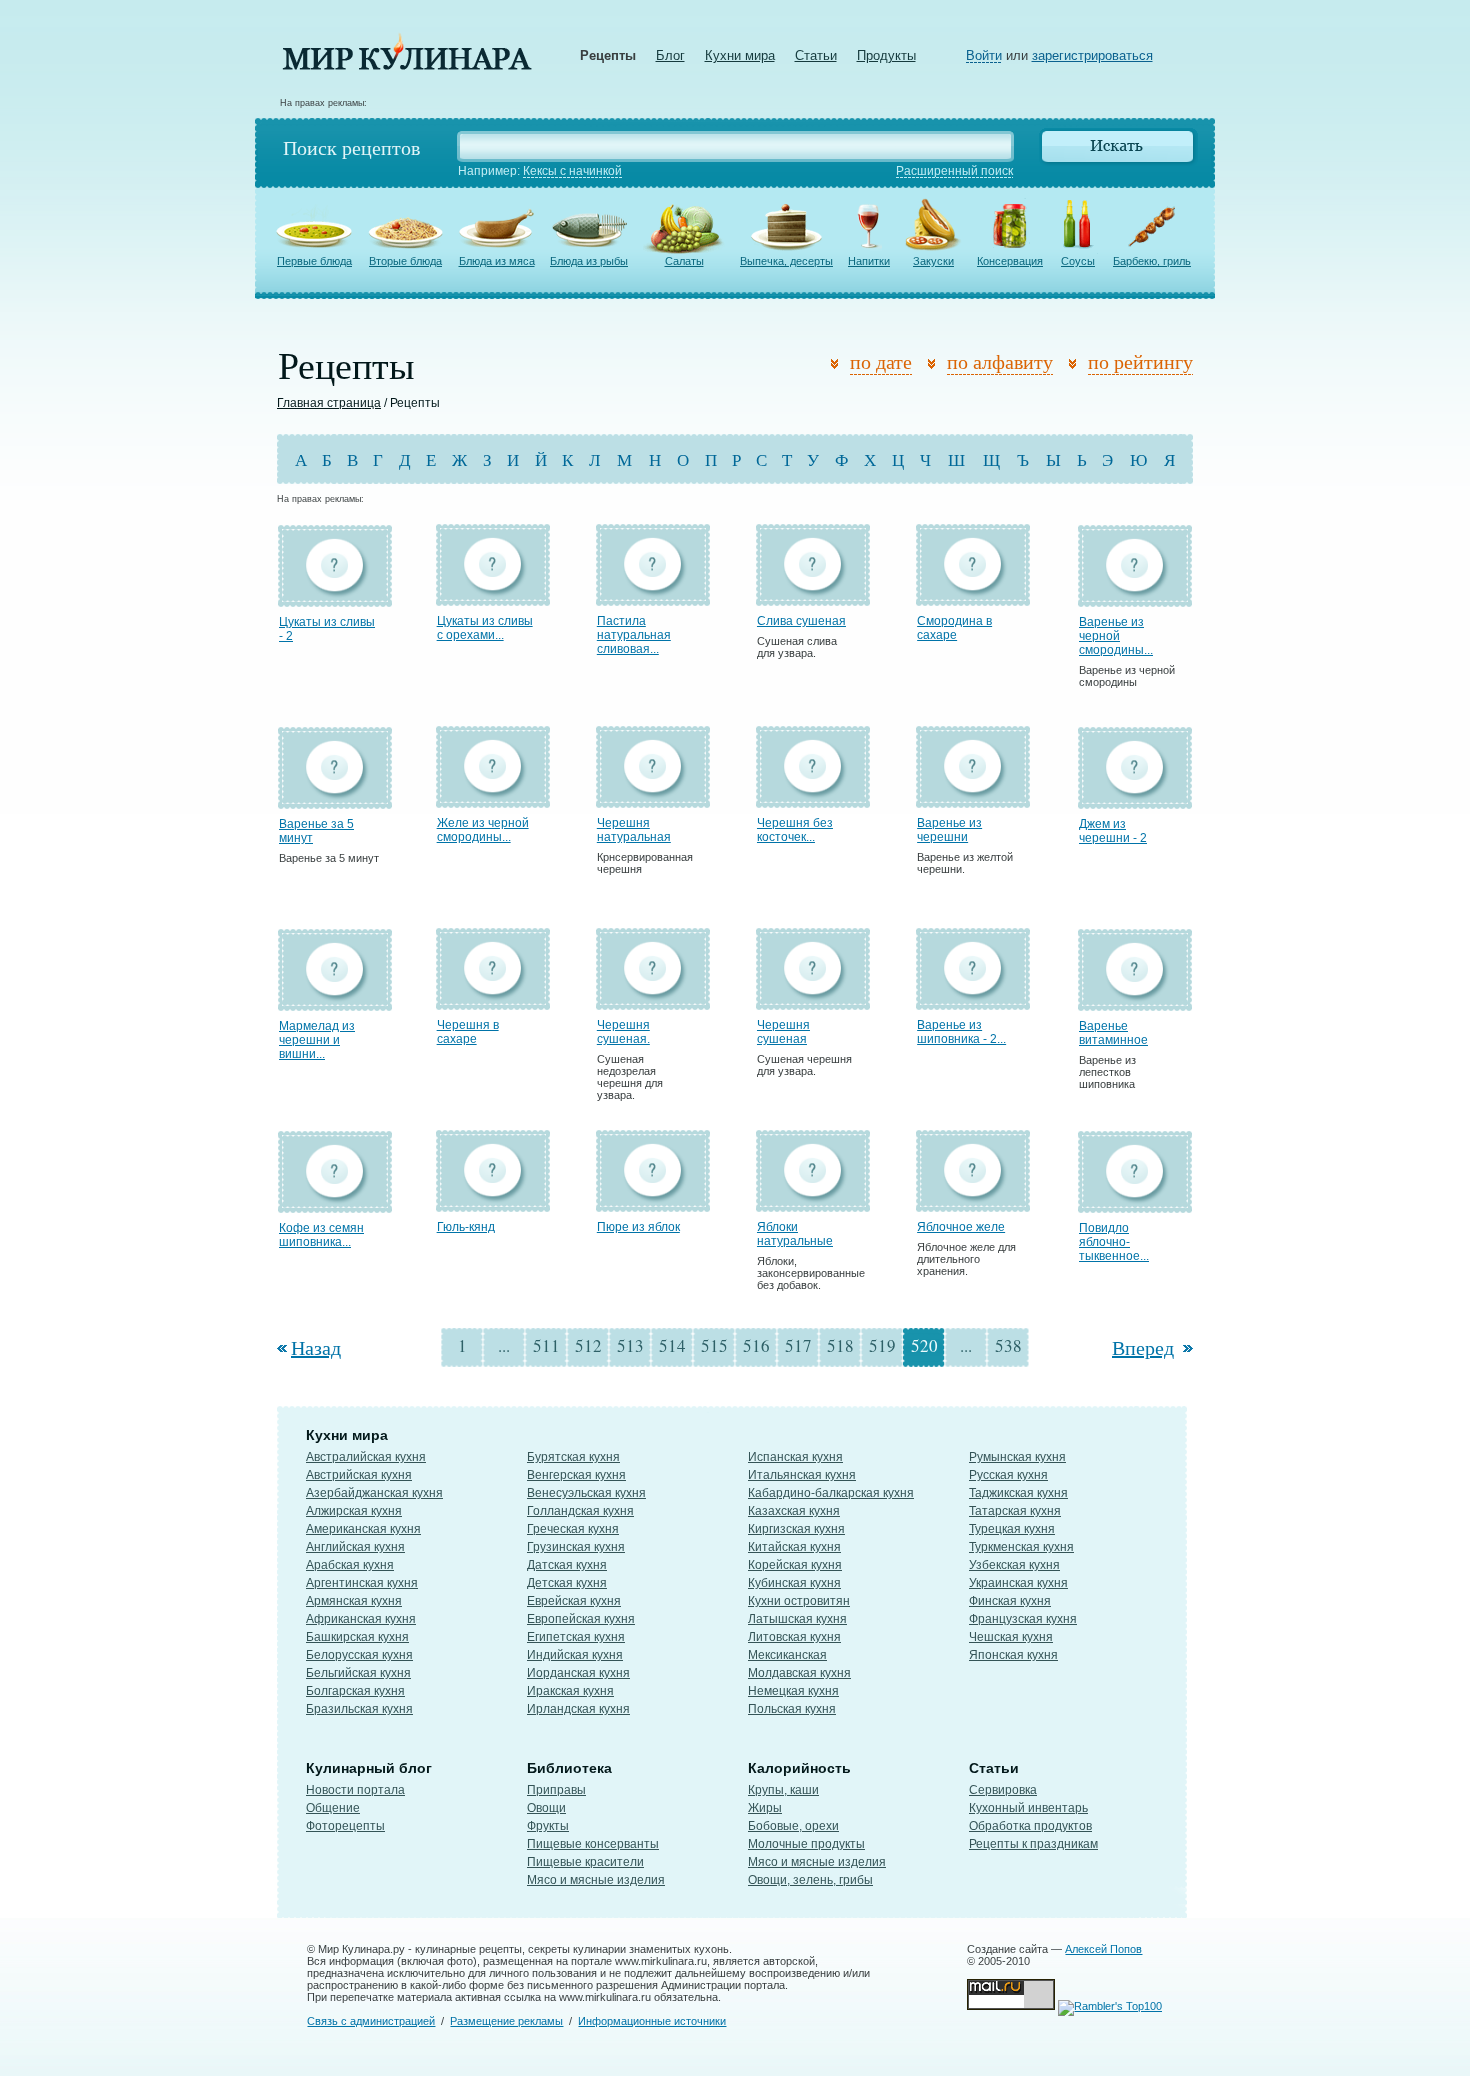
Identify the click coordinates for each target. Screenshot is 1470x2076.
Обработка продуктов (1030, 1826)
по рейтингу (1140, 361)
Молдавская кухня (799, 1673)
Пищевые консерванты (593, 1844)
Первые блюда (314, 261)
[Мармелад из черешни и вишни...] (335, 1001)
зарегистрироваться (1092, 55)
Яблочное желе (961, 1227)
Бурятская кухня (573, 1457)
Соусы (1078, 261)
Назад (316, 1347)
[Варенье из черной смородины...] (1135, 597)
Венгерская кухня (576, 1475)
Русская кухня (1008, 1475)
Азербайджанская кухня (374, 1493)
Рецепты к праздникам (1033, 1844)
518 (840, 1345)
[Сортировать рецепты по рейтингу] (1076, 364)
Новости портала (355, 1790)
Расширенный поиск (954, 171)
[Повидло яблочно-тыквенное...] (1135, 1203)
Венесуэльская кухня (586, 1493)
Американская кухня (363, 1529)
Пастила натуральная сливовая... (634, 635)
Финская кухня (1010, 1601)
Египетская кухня (576, 1637)
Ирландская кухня (578, 1709)
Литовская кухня (794, 1637)
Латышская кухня (797, 1619)
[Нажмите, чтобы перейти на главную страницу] (407, 65)
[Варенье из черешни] (973, 798)
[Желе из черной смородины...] (493, 798)
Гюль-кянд (466, 1227)
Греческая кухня (573, 1529)
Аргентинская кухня (362, 1583)
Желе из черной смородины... (483, 830)
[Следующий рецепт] (1186, 1347)
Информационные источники (652, 2021)
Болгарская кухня (355, 1691)
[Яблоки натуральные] (813, 1202)
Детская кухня (567, 1583)
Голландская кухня (580, 1511)
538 (1008, 1345)
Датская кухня (567, 1565)
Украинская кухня (1018, 1583)
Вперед (1143, 1347)
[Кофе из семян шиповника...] (335, 1203)
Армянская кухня (354, 1601)
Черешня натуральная (634, 830)
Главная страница (329, 403)
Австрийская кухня (359, 1475)
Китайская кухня (794, 1547)
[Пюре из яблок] (653, 1202)
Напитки (869, 261)
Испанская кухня (795, 1457)
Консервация (1010, 261)
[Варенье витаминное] (1135, 1001)
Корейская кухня (795, 1565)
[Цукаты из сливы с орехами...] (493, 596)
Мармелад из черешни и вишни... (317, 1040)
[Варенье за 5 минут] (335, 799)
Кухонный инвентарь (1028, 1808)
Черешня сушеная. (623, 1032)
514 (672, 1345)
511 (546, 1345)
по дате (881, 361)
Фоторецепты (345, 1826)
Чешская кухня (1011, 1637)
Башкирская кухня (357, 1637)
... (504, 1345)
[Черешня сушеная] (813, 1000)
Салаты (684, 261)
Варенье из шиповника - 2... (961, 1032)
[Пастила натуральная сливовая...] (653, 596)
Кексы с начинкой (572, 171)
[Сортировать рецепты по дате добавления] (838, 364)
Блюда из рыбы (589, 261)
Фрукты (548, 1826)
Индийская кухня (575, 1655)
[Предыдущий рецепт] (284, 1347)
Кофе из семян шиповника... (321, 1235)
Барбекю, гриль (1152, 261)
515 (714, 1345)
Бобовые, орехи (793, 1826)
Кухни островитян (799, 1601)
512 (588, 1345)
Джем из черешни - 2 (1113, 831)
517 (798, 1345)
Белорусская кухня (359, 1655)
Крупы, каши (783, 1790)
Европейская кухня (581, 1619)
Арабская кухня (350, 1565)
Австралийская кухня (366, 1457)
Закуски (933, 261)
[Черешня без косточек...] (813, 798)
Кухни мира (740, 55)
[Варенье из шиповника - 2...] (973, 1000)
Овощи (546, 1808)
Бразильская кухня (359, 1709)
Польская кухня (792, 1709)
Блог (670, 55)
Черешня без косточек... (795, 830)
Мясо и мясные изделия (596, 1880)
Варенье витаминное (1113, 1033)
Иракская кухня (570, 1691)
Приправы (556, 1790)
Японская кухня (1013, 1655)
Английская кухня (355, 1547)
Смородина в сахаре (954, 628)
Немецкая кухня (793, 1691)
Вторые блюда (405, 261)
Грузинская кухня (576, 1547)
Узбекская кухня (1014, 1565)
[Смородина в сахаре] (973, 596)
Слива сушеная (801, 621)
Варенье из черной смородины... (1116, 636)
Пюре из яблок (638, 1227)
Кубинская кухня (794, 1583)
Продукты (886, 55)
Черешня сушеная (783, 1032)
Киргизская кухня (796, 1529)
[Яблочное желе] (973, 1202)
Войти (984, 55)
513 (630, 1345)
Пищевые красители (585, 1862)
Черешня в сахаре (468, 1032)
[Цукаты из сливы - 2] (335, 597)
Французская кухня (1023, 1619)
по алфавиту (1000, 361)
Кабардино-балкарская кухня (831, 1493)
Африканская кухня (361, 1619)
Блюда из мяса (497, 261)
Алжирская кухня (354, 1511)
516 (756, 1345)
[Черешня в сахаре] (493, 1000)
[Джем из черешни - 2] (1135, 799)
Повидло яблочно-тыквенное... (1114, 1242)
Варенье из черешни (949, 830)
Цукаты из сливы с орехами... (485, 628)
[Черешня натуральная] (653, 798)
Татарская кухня (1015, 1511)
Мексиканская (787, 1655)
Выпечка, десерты (786, 261)
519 (882, 1345)
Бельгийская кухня (358, 1673)
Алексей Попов (1103, 1949)
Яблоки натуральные (795, 1234)
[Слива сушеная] (813, 596)
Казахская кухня (794, 1511)
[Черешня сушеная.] (653, 1000)
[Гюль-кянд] (493, 1202)
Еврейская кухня (574, 1601)
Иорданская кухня (578, 1673)
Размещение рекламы (506, 2021)
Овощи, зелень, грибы (810, 1880)
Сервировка (1003, 1790)
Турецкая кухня (1012, 1529)
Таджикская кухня (1018, 1493)
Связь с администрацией (371, 2021)
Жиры (765, 1808)
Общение (333, 1808)
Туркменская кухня (1021, 1547)
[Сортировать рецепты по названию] (935, 364)
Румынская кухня (1017, 1457)
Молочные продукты (806, 1844)
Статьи (816, 55)
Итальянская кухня (802, 1475)
